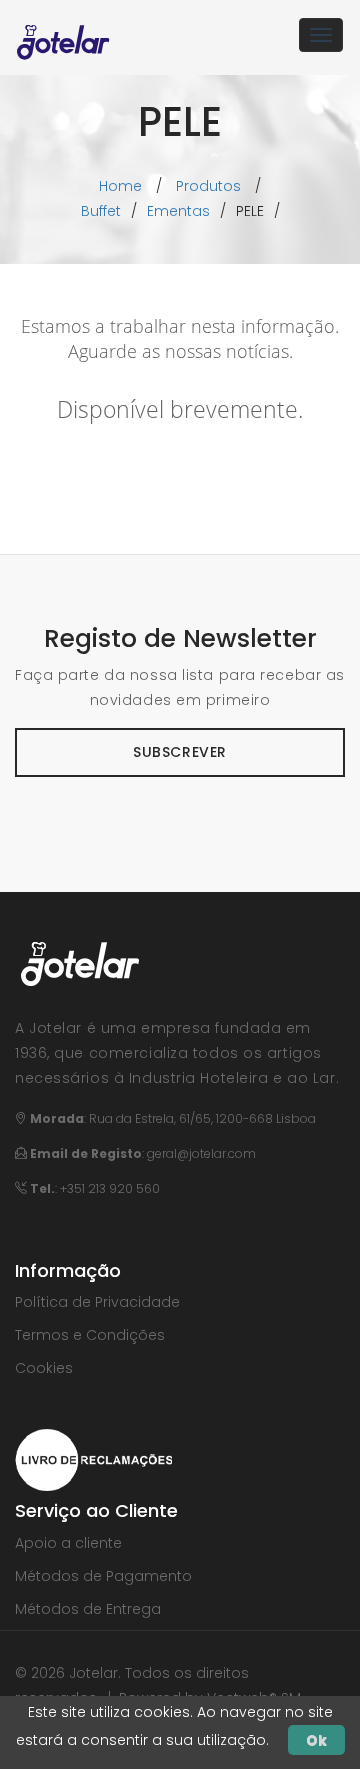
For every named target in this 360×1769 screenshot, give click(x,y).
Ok (316, 1740)
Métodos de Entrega (88, 1609)
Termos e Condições (90, 1335)
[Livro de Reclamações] (93, 1459)
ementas (178, 211)
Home (120, 186)
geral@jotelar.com (201, 1153)
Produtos (208, 186)
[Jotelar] (63, 35)
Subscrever (180, 752)
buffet (101, 211)
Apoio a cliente (68, 1543)
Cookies (44, 1368)
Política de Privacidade (97, 1302)
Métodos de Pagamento (103, 1576)
